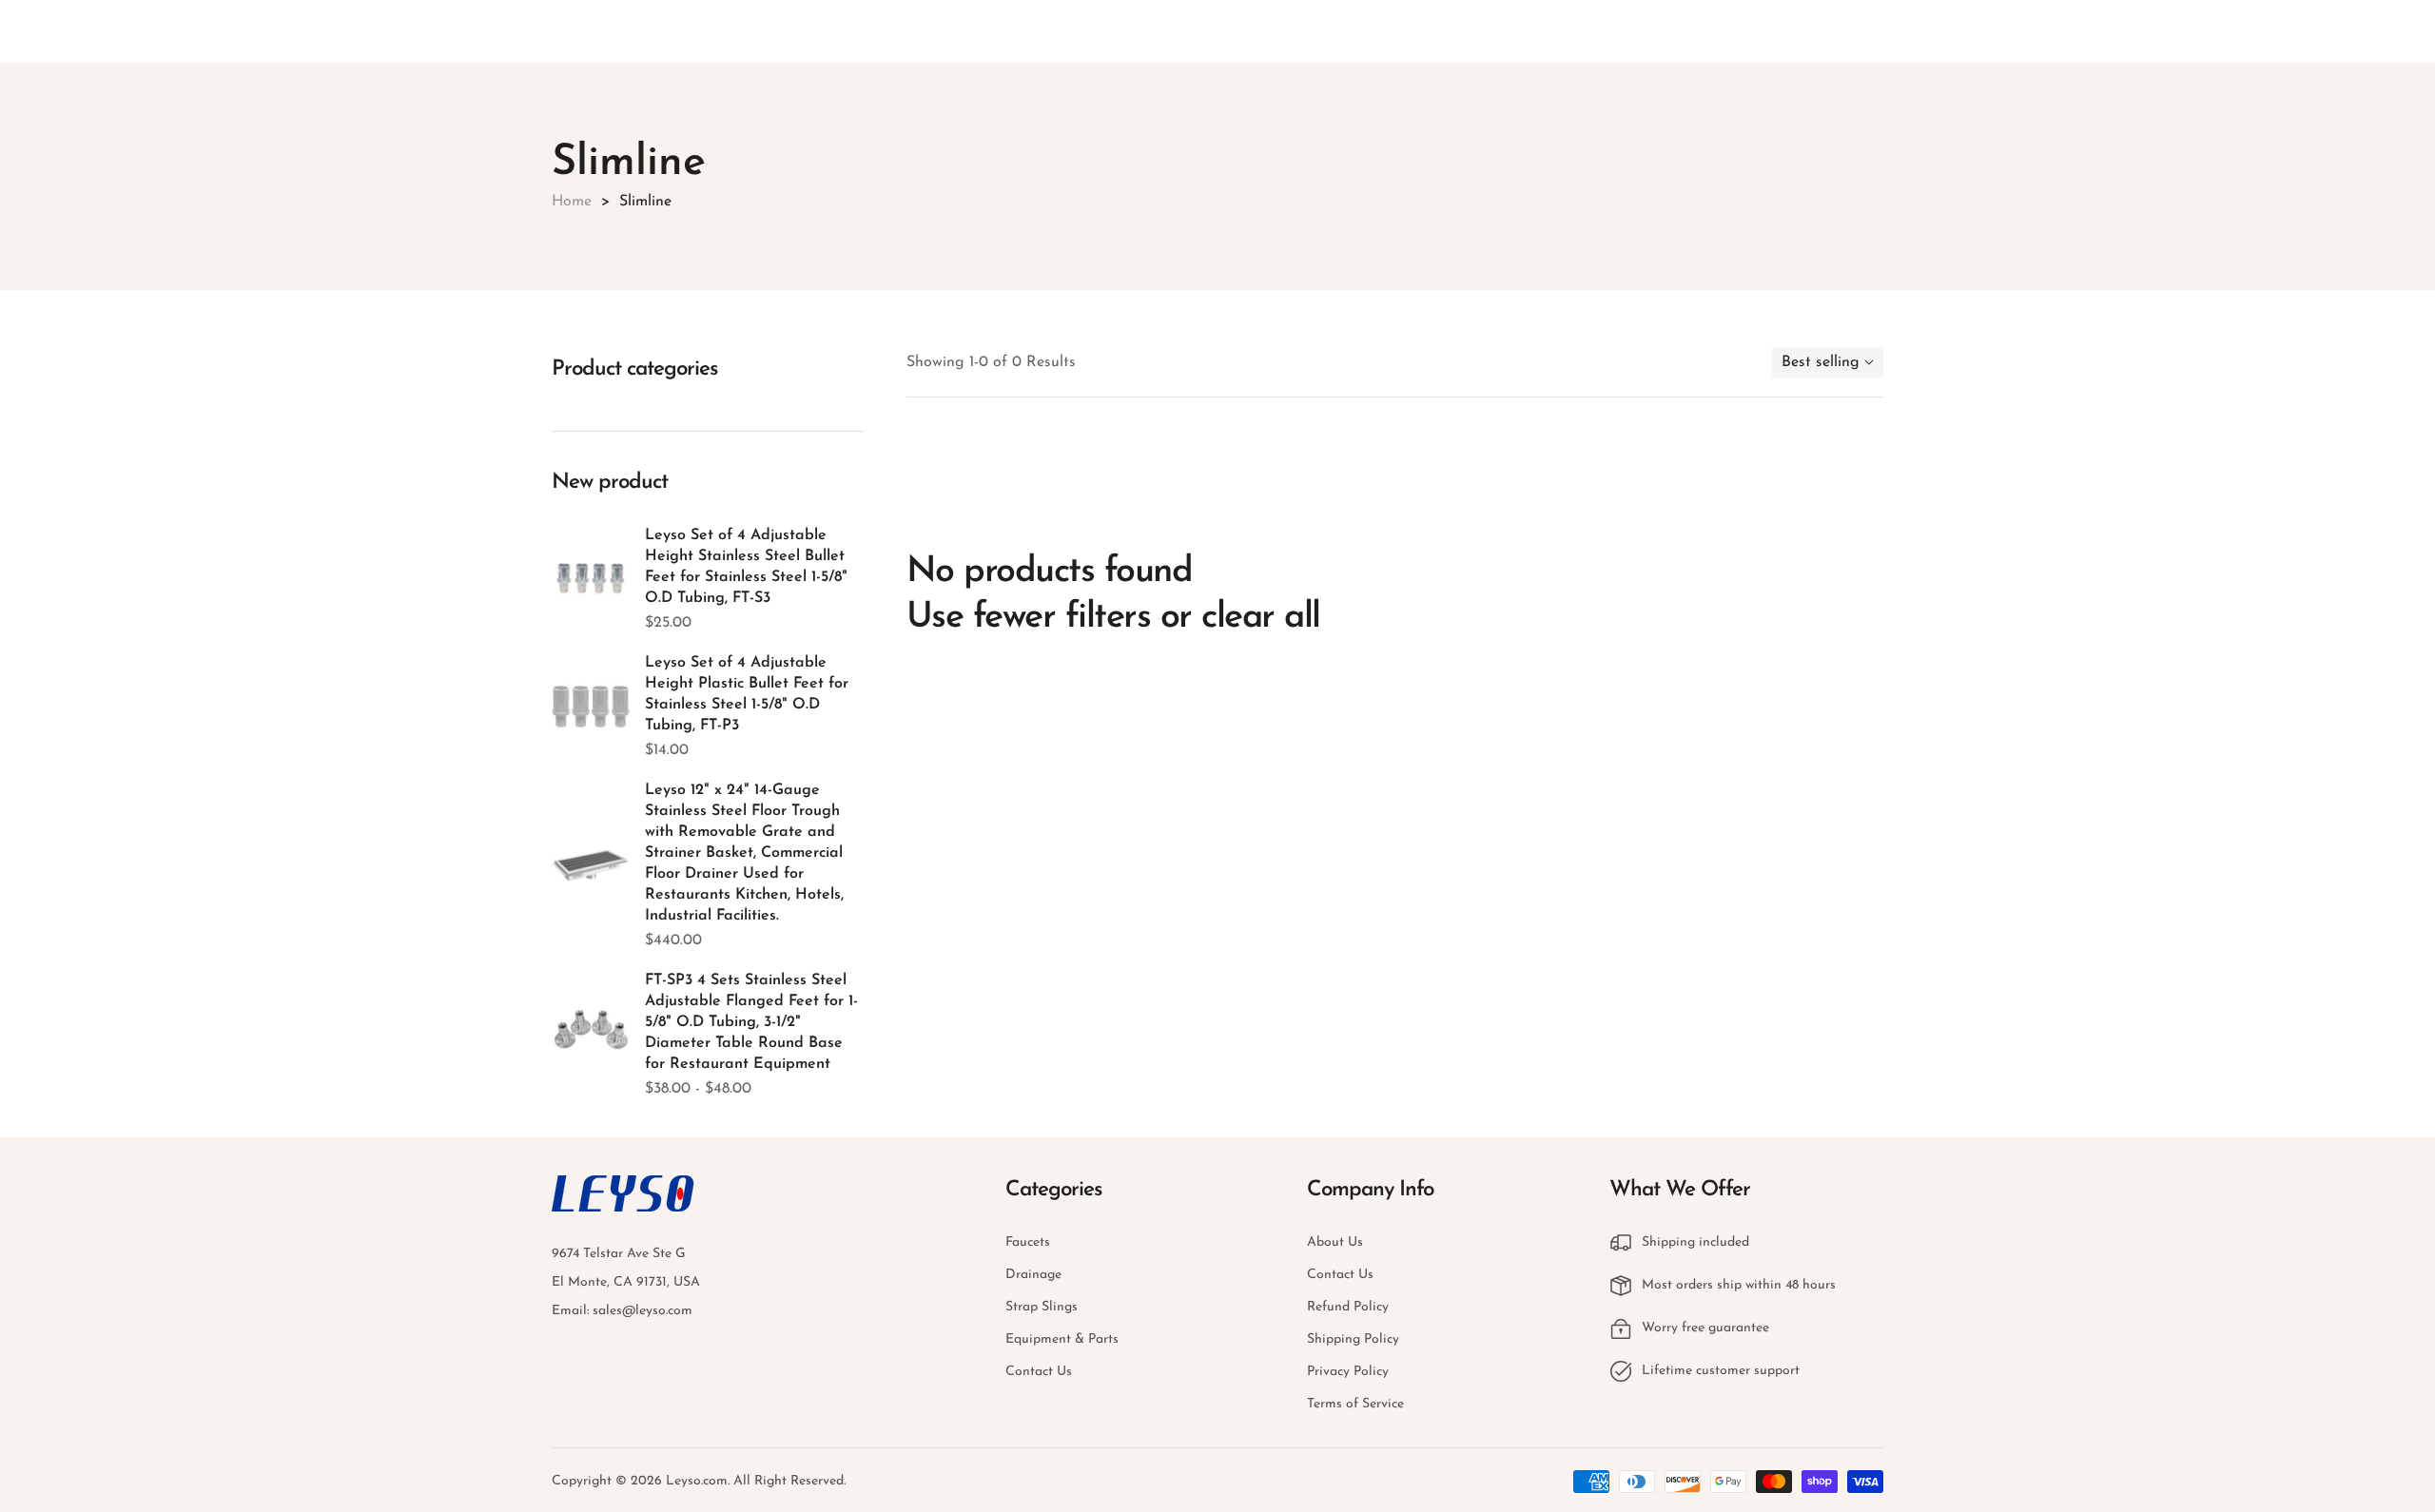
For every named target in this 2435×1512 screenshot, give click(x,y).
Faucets (1028, 1242)
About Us (1335, 1242)
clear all (1261, 618)
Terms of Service (1355, 1404)
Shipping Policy (1353, 1339)
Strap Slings (1042, 1307)
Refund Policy (1348, 1307)
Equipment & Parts (1062, 1339)
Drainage (1033, 1275)
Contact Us (1039, 1372)
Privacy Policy (1348, 1372)
